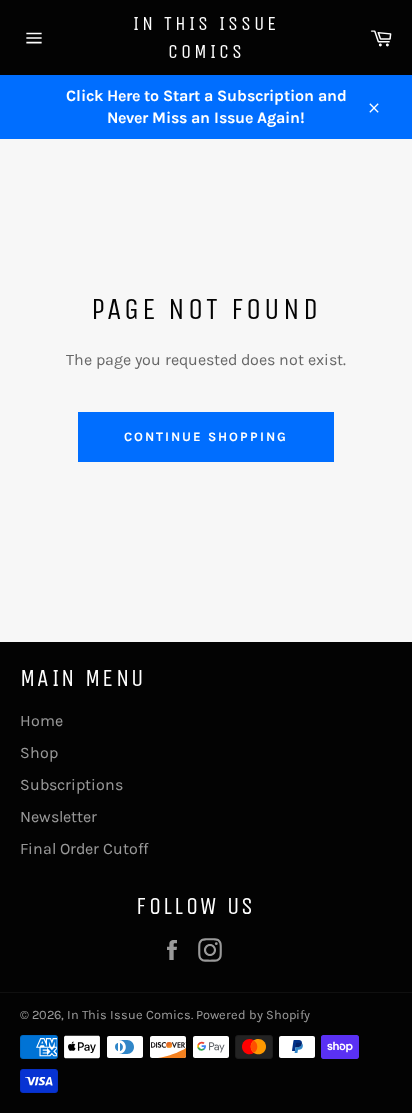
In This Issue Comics (206, 37)
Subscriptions (71, 784)
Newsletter (58, 816)
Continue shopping (205, 436)
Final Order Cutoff (84, 848)
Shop (39, 752)
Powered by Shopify (253, 1014)
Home (41, 720)
